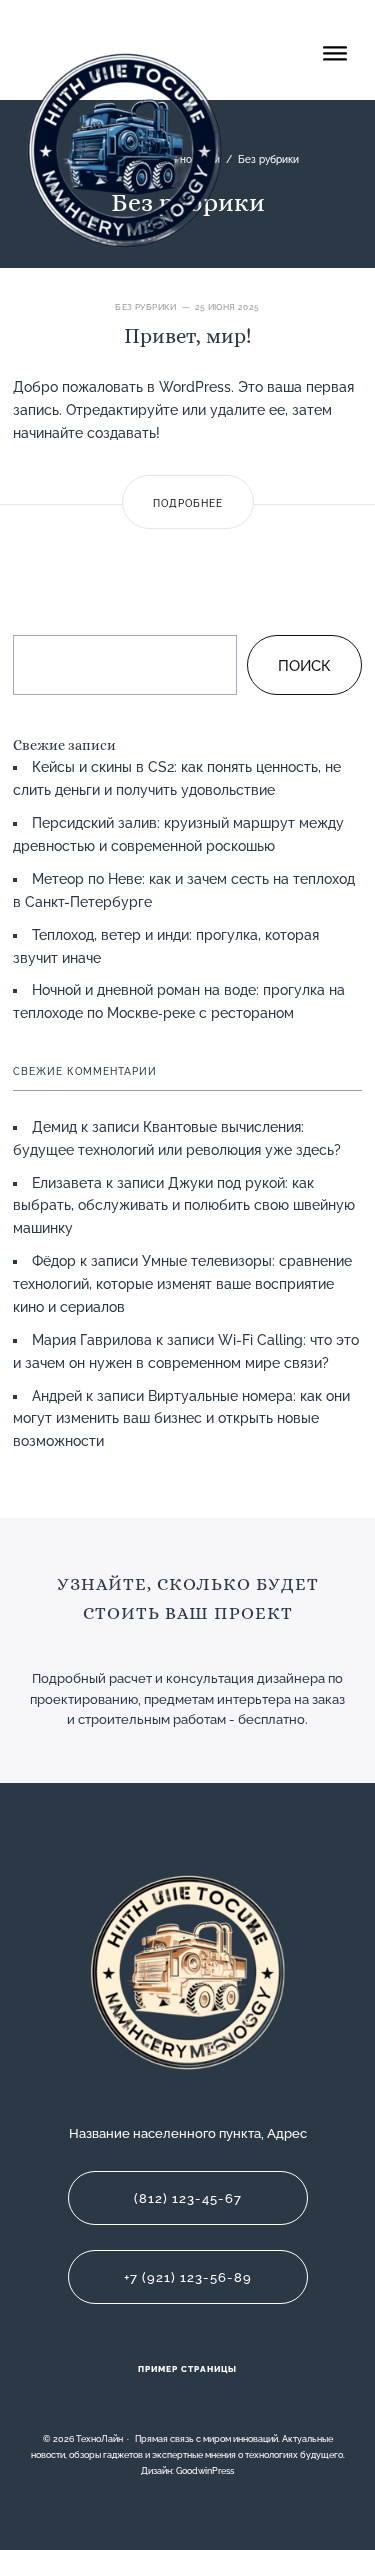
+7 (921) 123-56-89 (188, 2277)
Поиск (304, 666)
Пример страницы (187, 2369)
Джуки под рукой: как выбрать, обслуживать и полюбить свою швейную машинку (184, 1206)
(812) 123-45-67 (188, 2198)
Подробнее (188, 503)
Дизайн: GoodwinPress (187, 2470)
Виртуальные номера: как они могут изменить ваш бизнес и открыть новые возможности (181, 1419)
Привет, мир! (187, 336)
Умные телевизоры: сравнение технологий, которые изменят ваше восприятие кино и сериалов (182, 1284)
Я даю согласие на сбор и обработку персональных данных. (171, 1745)
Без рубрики (145, 307)
